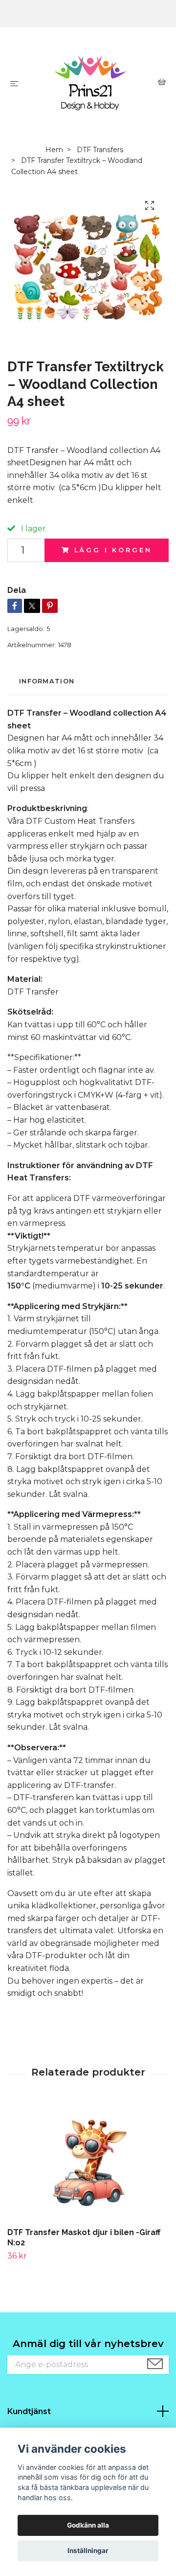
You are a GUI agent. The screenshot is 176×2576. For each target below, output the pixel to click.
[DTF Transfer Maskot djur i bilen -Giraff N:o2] (88, 2163)
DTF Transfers (100, 150)
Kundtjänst (29, 2411)
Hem (54, 150)
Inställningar (88, 2551)
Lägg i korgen (113, 550)
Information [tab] (47, 681)
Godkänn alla (88, 2525)
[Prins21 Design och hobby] (90, 83)
